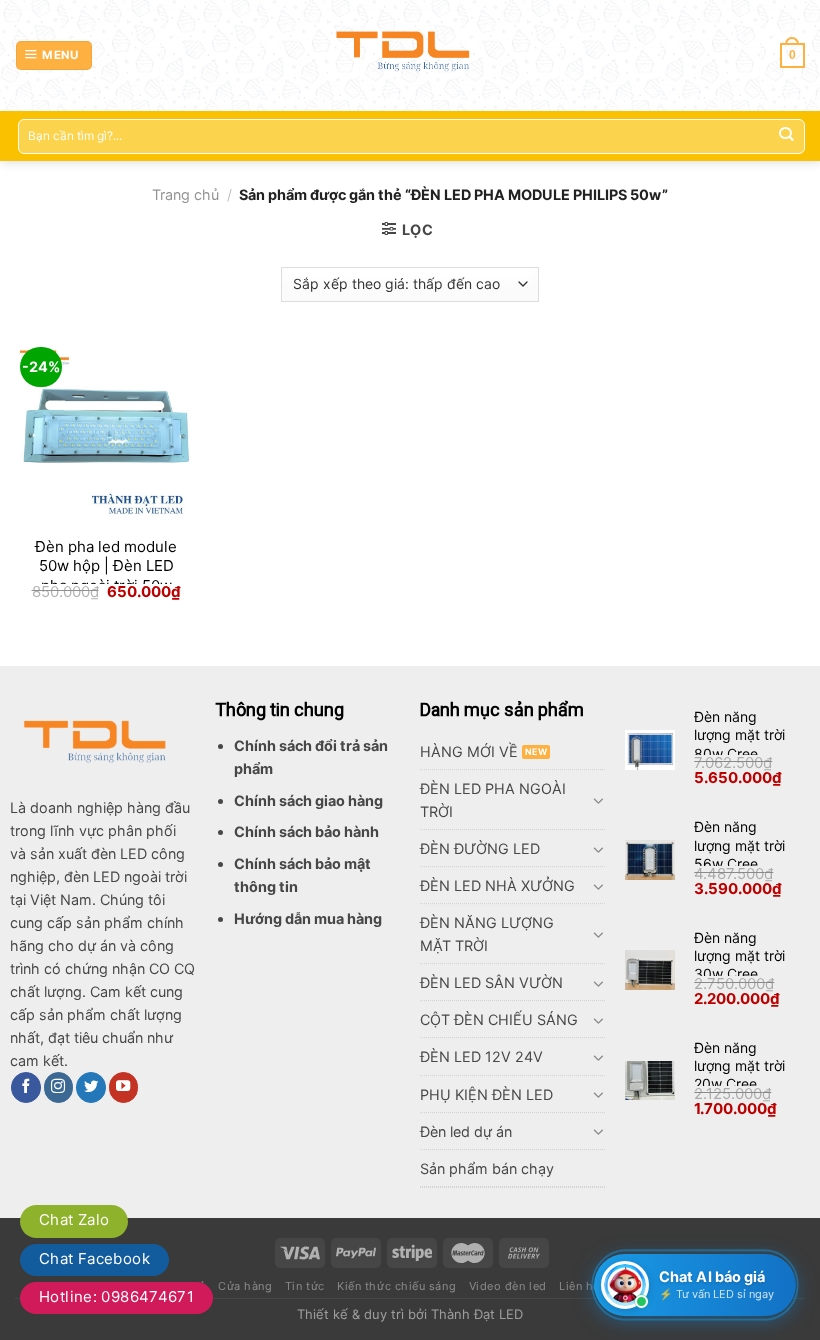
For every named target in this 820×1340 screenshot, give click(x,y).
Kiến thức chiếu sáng (396, 1286)
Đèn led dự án (466, 1131)
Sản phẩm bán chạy (487, 1168)
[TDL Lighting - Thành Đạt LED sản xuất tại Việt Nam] (410, 55)
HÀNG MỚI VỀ (469, 751)
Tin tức (305, 1286)
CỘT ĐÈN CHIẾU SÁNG (499, 1019)
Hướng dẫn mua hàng (308, 918)
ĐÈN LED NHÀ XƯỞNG (497, 885)
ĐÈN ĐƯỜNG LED (480, 848)
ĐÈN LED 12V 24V (481, 1056)
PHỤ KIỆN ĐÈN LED (486, 1094)
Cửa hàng (245, 1286)
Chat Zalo (74, 1219)
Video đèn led (508, 1286)
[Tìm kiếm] (785, 136)
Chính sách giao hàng (308, 800)
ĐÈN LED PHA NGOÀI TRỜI (493, 800)
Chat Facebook (94, 1258)
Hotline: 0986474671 (116, 1296)
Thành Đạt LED (477, 1314)
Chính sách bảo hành (306, 831)
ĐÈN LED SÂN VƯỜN (491, 982)
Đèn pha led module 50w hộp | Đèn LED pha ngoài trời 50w (106, 566)
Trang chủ (185, 194)
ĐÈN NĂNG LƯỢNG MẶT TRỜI (487, 934)
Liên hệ (579, 1286)
